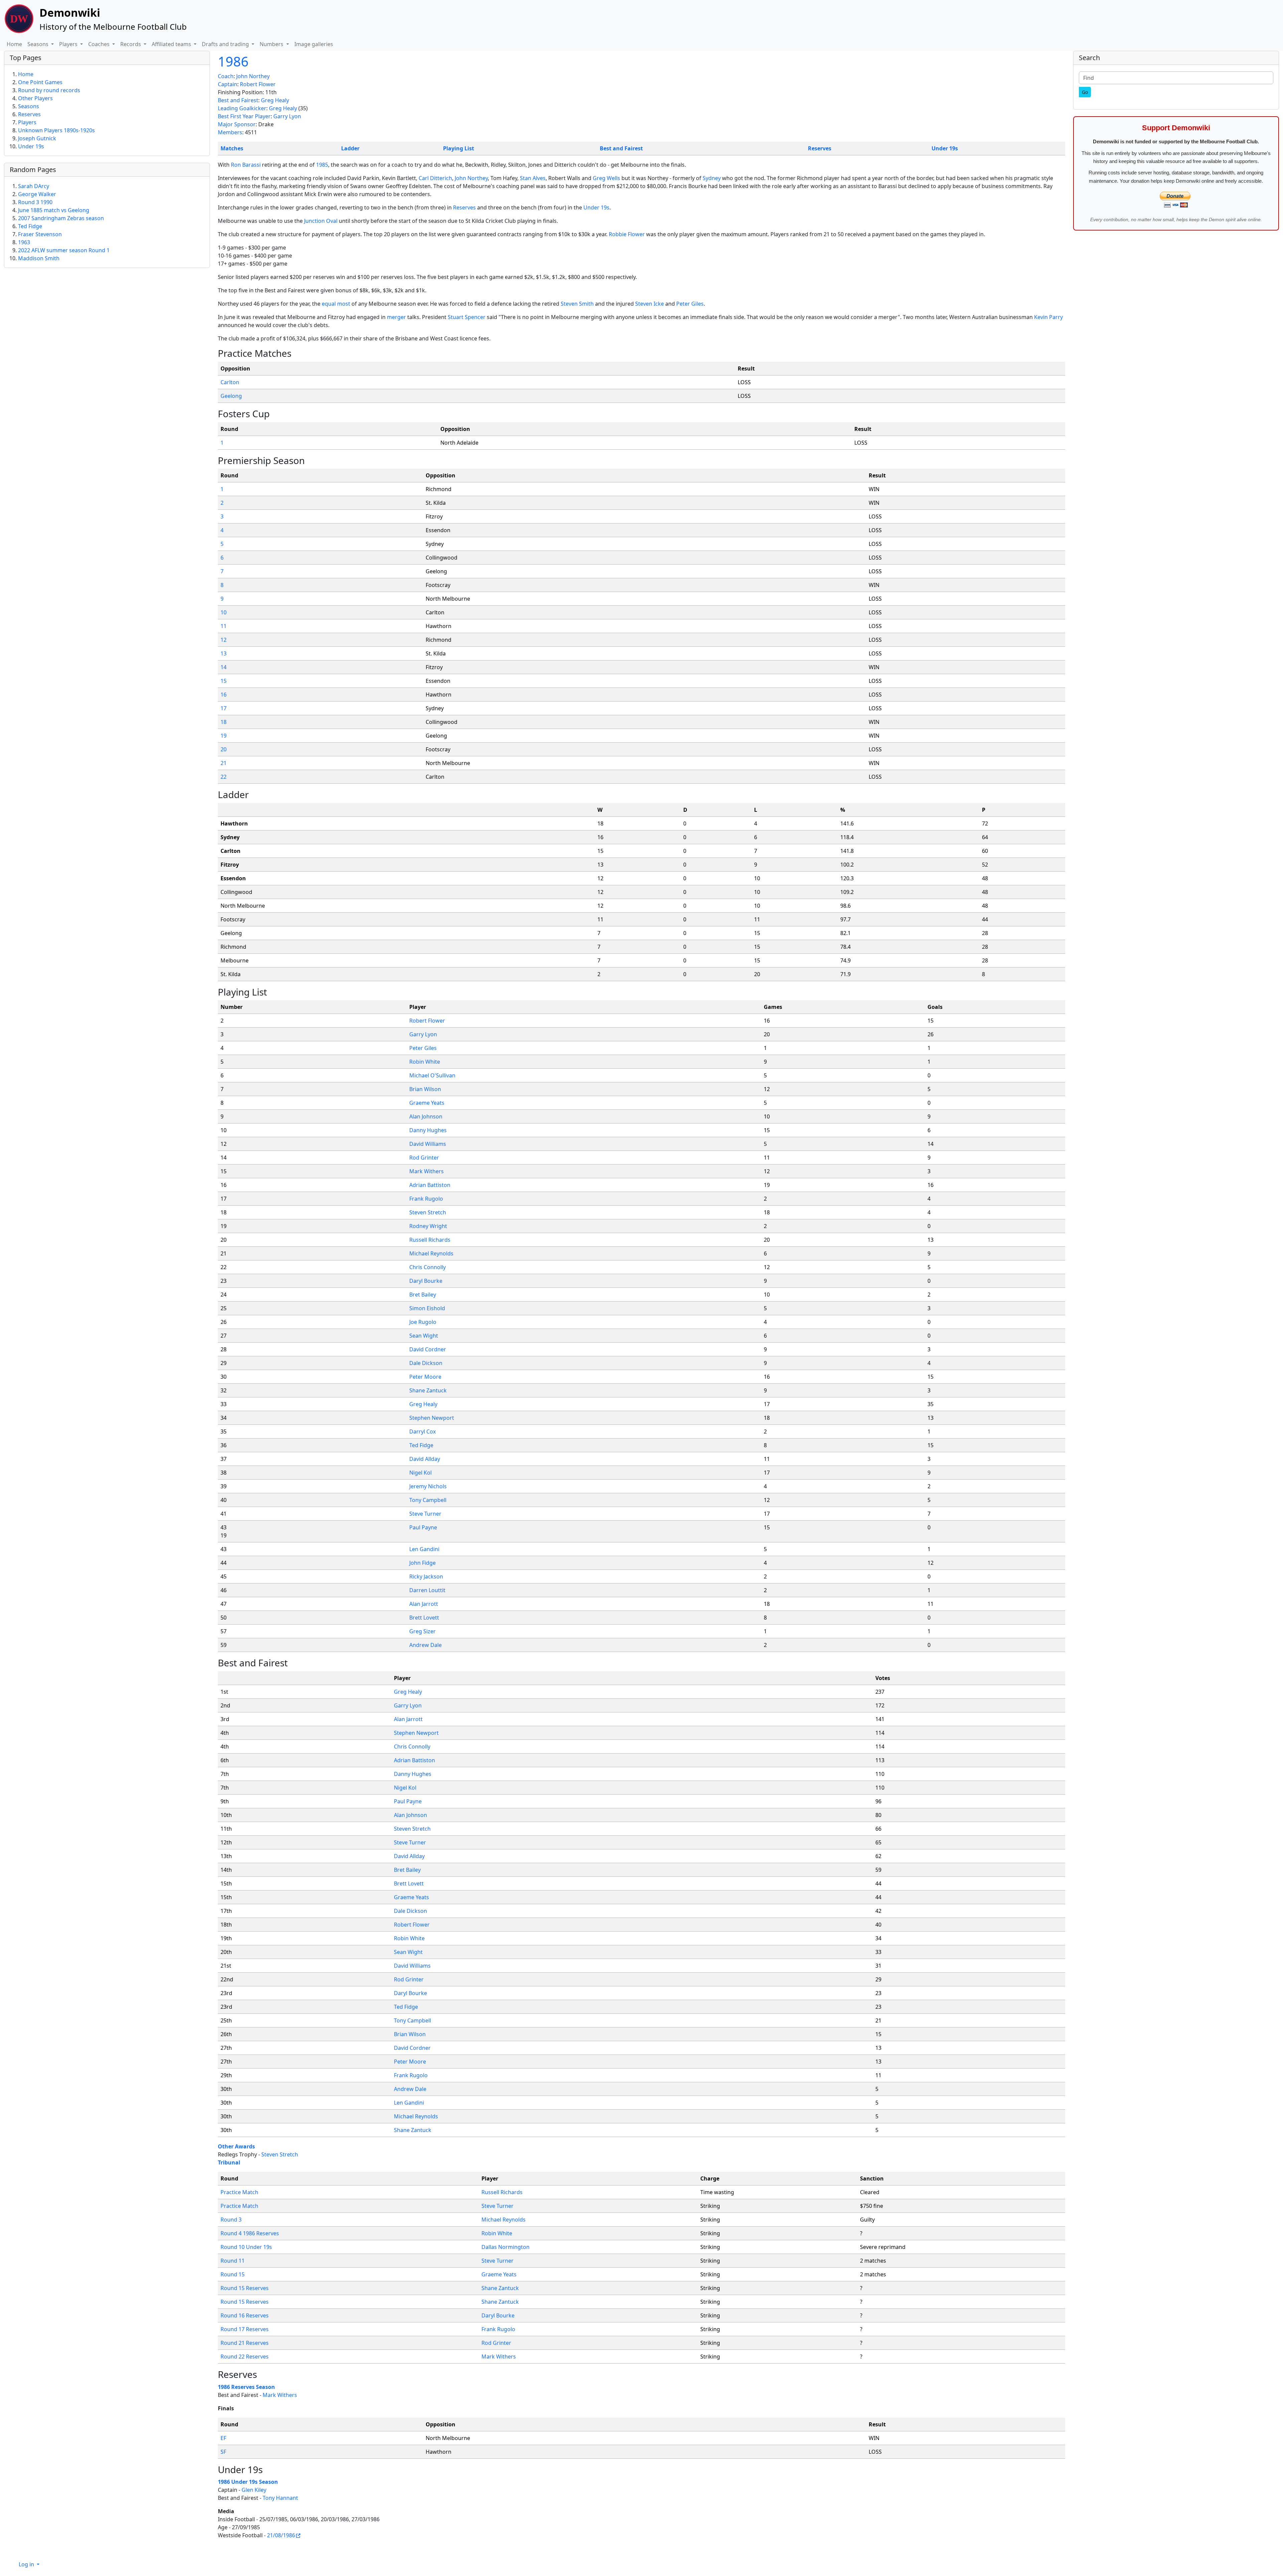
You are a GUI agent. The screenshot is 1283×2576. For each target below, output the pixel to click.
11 (224, 626)
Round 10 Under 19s (246, 2247)
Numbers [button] (272, 44)
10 (224, 612)
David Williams (428, 1144)
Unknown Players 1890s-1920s (56, 130)
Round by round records (49, 90)
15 (224, 681)
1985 (322, 165)
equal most (336, 304)
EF (223, 2438)
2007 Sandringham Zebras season (61, 218)
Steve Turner (425, 1514)
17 (224, 708)
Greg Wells (606, 178)
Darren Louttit (427, 1590)
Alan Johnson (426, 1116)
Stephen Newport (432, 1418)
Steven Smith (577, 304)
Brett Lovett (424, 1618)
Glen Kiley (254, 2490)
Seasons (29, 106)
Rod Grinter (424, 1158)
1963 (24, 242)
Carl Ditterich (435, 178)
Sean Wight (424, 1336)
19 (224, 736)
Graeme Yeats (427, 1103)
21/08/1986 (281, 2535)
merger (396, 317)
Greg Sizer (422, 1631)
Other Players (35, 98)
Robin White (425, 1062)
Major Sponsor (237, 124)
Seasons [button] (39, 44)
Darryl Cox (422, 1431)
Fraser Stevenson (40, 234)
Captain (228, 84)
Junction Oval (321, 221)
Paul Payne (423, 1527)
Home (14, 44)
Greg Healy (275, 100)
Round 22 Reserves (245, 2357)
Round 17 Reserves (245, 2329)
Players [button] (69, 44)
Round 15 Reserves (245, 2288)
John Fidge (422, 1563)
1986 (233, 61)
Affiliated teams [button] (172, 44)
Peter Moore (425, 1377)
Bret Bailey (423, 1295)
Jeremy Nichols (428, 1486)
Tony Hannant (280, 2498)
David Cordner (428, 1349)
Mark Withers (426, 1171)
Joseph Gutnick (37, 138)
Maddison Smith (39, 258)
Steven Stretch (428, 1212)
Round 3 (231, 2220)
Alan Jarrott (424, 1604)
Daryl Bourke (426, 1281)
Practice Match (239, 2192)
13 (224, 653)
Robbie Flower (627, 234)
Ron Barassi (246, 165)
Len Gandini (424, 1549)
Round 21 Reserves (245, 2343)
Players (27, 122)
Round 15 (233, 2274)
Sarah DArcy (34, 186)
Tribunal (229, 2162)
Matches (232, 148)
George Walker (37, 194)
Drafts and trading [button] (226, 44)
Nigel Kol (420, 1473)
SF (223, 2452)
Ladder (350, 148)
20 (224, 749)
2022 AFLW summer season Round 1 (64, 250)
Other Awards (236, 2146)
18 (224, 722)
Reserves (820, 148)
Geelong (231, 396)
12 (224, 640)
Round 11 (233, 2261)
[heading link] (297, 353)
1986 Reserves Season (246, 2387)
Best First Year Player (244, 116)
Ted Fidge (421, 1445)
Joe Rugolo (423, 1322)
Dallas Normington (506, 2247)
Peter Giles (690, 304)
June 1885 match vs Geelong (54, 210)
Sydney (712, 178)
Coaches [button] (100, 44)
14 (224, 667)
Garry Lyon (287, 116)
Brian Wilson (425, 1089)
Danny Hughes (428, 1130)
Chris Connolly (427, 1267)
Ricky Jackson (426, 1576)
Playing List (459, 148)
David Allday (425, 1459)
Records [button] (131, 44)
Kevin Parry (1048, 317)
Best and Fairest (238, 100)
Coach (226, 76)
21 (224, 763)
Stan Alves (533, 178)
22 (224, 777)
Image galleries (314, 44)
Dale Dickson (426, 1363)
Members (230, 132)
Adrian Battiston (430, 1185)
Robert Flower (258, 84)
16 (224, 695)
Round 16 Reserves (245, 2315)
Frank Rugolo (426, 1199)
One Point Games (40, 82)
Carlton (230, 382)
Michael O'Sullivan (432, 1075)
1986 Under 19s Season (248, 2482)
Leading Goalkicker (242, 108)
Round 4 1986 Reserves (250, 2233)
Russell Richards (430, 1240)
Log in (27, 2564)
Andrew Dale (425, 1645)
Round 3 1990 (35, 202)
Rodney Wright (428, 1226)
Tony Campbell (428, 1500)
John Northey (253, 76)
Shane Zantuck (428, 1390)
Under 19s (945, 148)
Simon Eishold (427, 1308)
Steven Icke (650, 304)
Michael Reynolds (431, 1253)
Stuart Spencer (467, 317)
